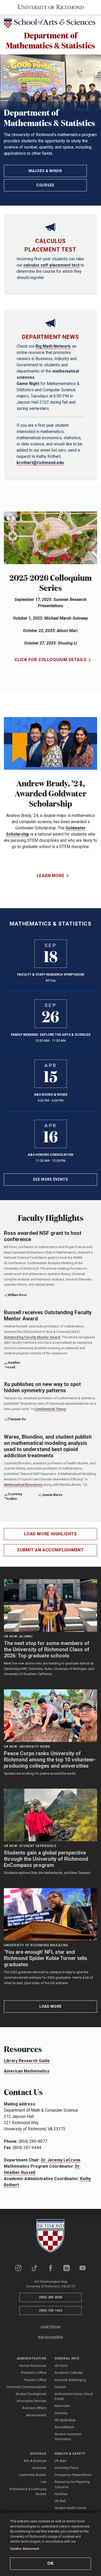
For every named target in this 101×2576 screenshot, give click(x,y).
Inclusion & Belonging (70, 2380)
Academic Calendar (69, 2373)
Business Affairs (34, 2408)
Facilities (61, 2494)
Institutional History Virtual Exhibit (74, 2396)
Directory (61, 2413)
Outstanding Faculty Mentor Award (32, 1337)
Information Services (31, 2401)
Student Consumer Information (68, 2437)
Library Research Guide (27, 2061)
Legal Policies (51, 2327)
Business (39, 2468)
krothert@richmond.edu (40, 463)
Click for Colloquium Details (51, 660)
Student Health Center (70, 2508)
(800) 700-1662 (51, 2310)
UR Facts (61, 2366)
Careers (60, 2387)
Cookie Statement (24, 2549)
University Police (67, 2468)
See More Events (51, 1179)
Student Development (31, 2394)
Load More (51, 2006)
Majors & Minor (45, 171)
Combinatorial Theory (50, 1409)
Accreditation (64, 2427)
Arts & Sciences (35, 2461)
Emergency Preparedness (73, 2475)
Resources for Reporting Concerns (72, 2484)
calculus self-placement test (51, 265)
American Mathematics (27, 2071)
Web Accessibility (51, 2337)
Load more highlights (51, 1534)
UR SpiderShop (65, 2420)
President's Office (34, 2373)
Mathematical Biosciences (23, 1485)
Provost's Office (35, 2380)
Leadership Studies (33, 2475)
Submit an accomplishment (51, 1550)
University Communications (26, 2387)
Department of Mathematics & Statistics (51, 40)
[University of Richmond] (51, 7)
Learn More (51, 876)
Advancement (36, 2415)
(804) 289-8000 (51, 2297)
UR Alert (60, 2461)
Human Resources (33, 2366)
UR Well (60, 2501)
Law (44, 2482)
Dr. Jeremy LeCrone (61, 2160)
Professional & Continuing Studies (28, 2492)
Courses (45, 185)
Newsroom (62, 2406)
